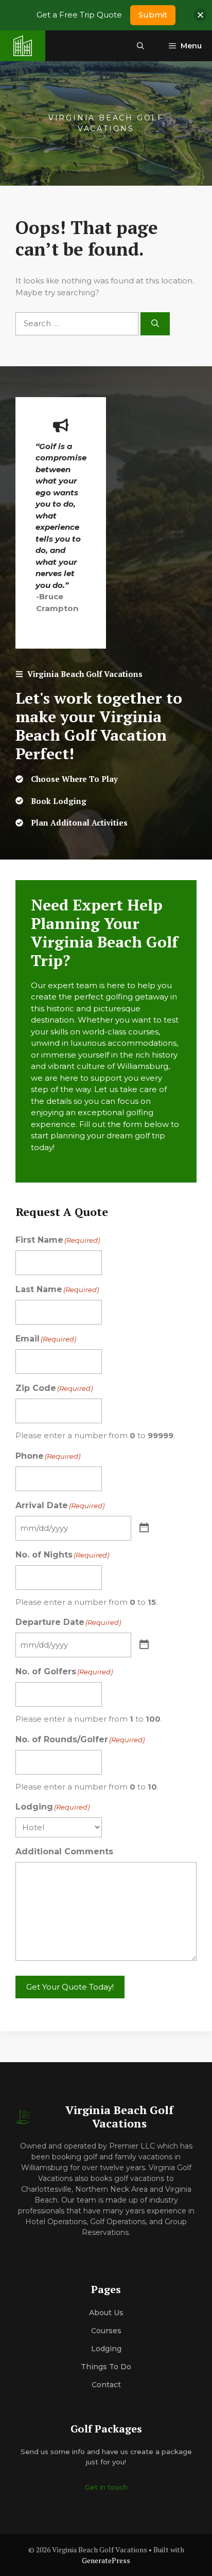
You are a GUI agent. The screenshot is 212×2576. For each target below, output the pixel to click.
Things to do (106, 2367)
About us (106, 2313)
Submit (153, 15)
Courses (106, 2331)
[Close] (200, 15)
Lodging (106, 2349)
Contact (106, 2385)
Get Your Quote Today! (70, 1987)
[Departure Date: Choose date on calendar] (144, 1645)
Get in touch (106, 2487)
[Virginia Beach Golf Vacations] (23, 46)
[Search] (155, 324)
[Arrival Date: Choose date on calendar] (144, 1528)
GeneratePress (106, 2560)
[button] (140, 46)
